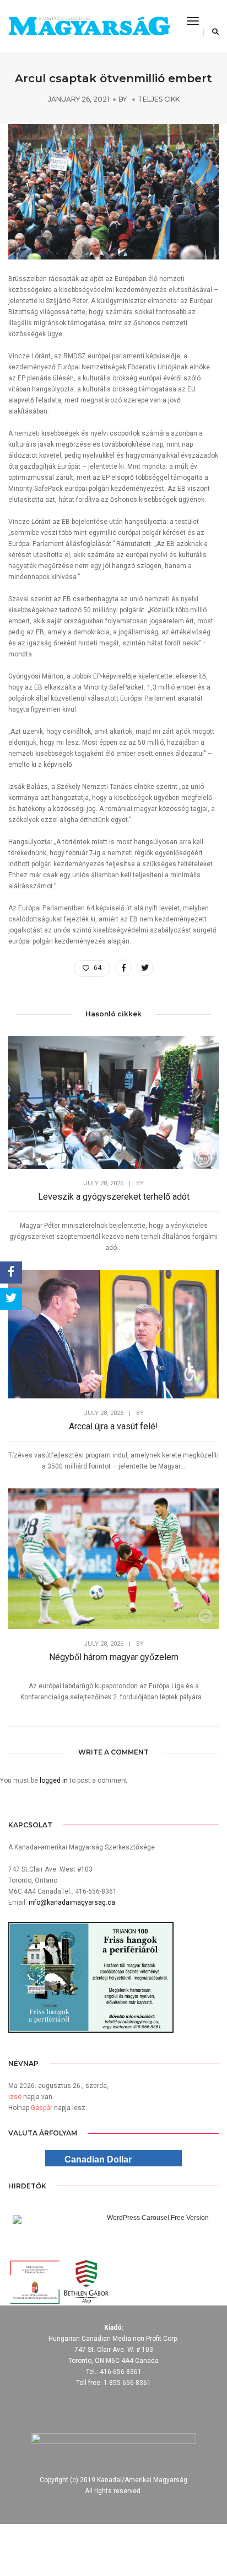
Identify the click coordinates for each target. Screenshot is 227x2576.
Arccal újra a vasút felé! (113, 1426)
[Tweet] (11, 1299)
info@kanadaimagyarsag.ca (72, 1902)
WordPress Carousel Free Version (158, 2218)
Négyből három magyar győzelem (114, 1657)
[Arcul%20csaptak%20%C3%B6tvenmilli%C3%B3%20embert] (123, 968)
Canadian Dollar (98, 2159)
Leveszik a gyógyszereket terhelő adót (114, 1197)
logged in (54, 1780)
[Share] (11, 1273)
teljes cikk (159, 99)
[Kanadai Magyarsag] (89, 26)
